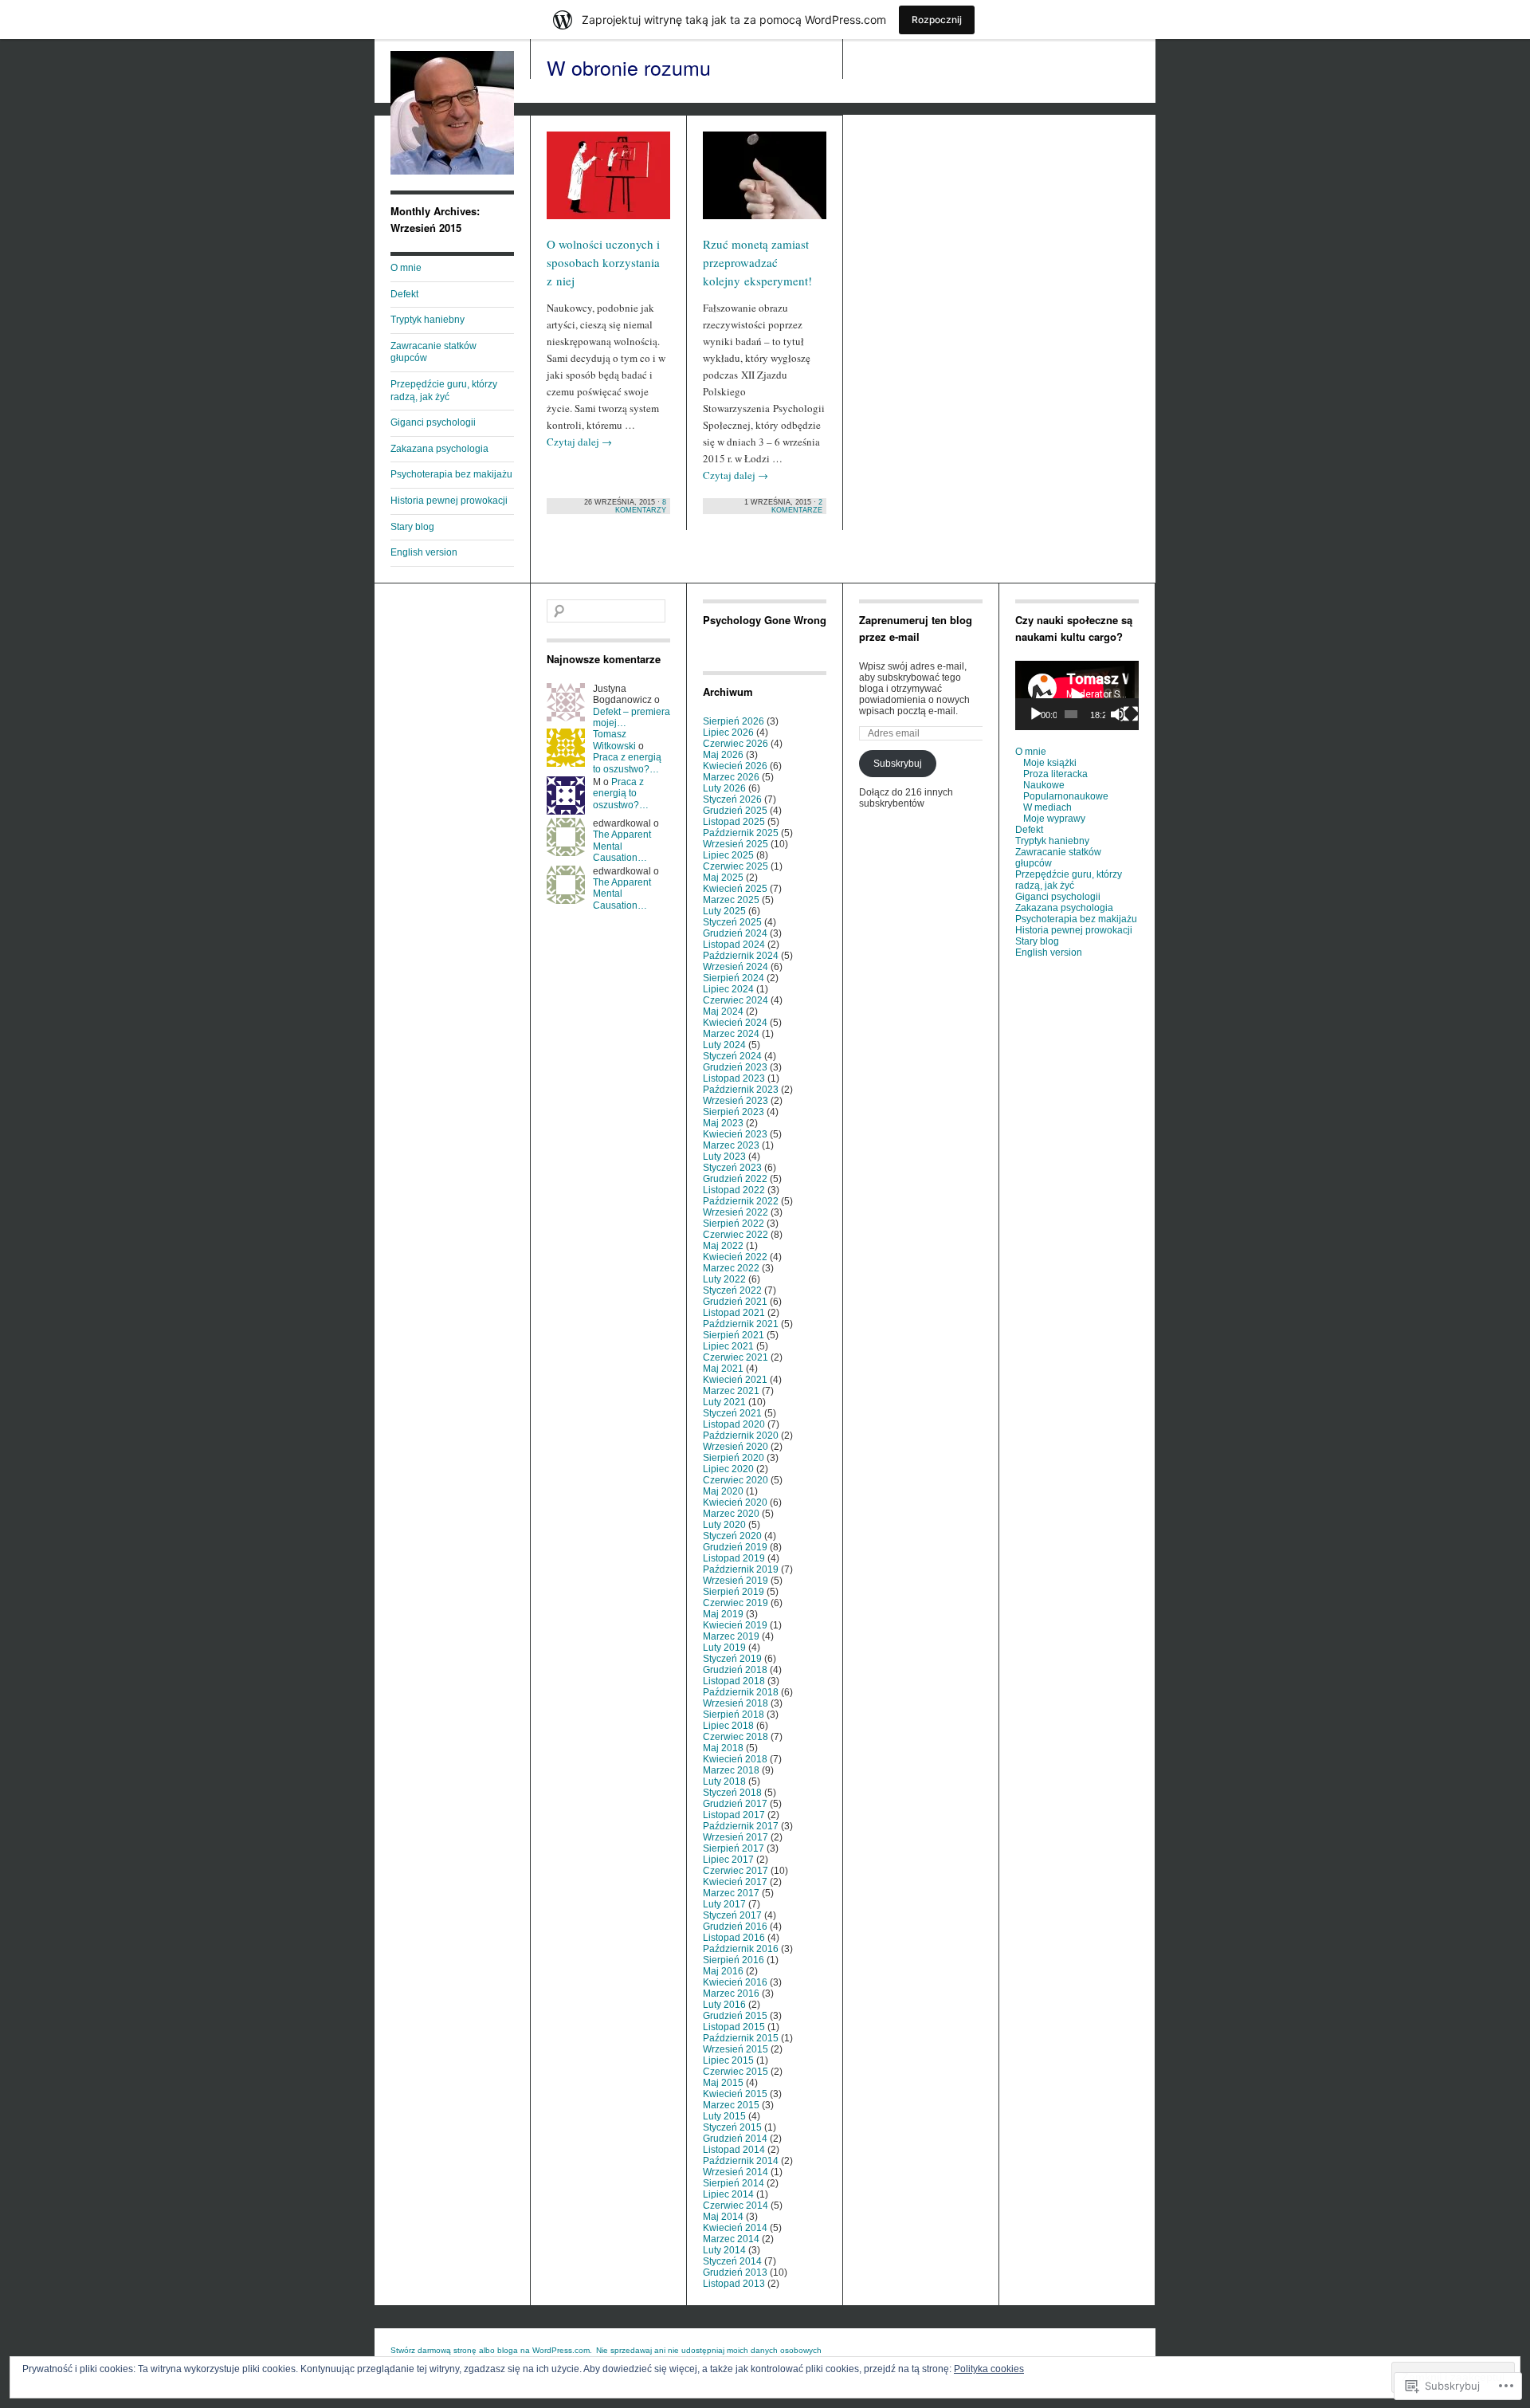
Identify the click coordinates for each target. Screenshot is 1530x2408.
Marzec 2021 (731, 1391)
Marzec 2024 (731, 1034)
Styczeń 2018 (732, 1793)
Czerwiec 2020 (736, 1480)
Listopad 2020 (734, 1424)
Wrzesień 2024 (736, 967)
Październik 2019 (741, 1569)
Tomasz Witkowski (614, 740)
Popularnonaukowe (1066, 796)
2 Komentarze (797, 506)
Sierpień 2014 (734, 2183)
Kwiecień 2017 (735, 1882)
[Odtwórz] (1036, 714)
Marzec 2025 (731, 900)
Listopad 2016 (734, 1938)
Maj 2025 (723, 878)
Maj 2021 (723, 1369)
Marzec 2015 (731, 2105)
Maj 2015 (723, 2083)
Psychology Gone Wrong (765, 620)
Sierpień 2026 (734, 721)
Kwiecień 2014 (735, 2228)
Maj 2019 (723, 1614)
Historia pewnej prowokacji (449, 501)
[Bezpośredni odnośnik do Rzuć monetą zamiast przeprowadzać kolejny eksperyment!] (765, 183)
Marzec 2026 (731, 777)
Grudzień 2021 (735, 1302)
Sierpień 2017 (734, 1848)
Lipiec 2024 (728, 989)
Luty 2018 (724, 1781)
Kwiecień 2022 (735, 1257)
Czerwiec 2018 (736, 1737)
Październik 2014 (741, 2161)
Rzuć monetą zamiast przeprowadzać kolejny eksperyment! (757, 262)
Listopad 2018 (734, 1681)
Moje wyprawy (1054, 819)
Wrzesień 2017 (736, 1837)
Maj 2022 (723, 1246)
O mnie (406, 268)
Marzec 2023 (731, 1145)
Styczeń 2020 (732, 1536)
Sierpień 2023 (734, 1112)
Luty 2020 (724, 1525)
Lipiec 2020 (728, 1469)
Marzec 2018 (731, 1770)
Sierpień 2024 (734, 978)
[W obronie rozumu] (452, 171)
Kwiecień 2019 (735, 1625)
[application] (1077, 695)
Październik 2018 (741, 1692)
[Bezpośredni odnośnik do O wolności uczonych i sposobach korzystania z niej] (608, 183)
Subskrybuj (898, 764)
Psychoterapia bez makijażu (451, 474)
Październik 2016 (741, 1949)
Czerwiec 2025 (736, 866)
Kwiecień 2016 (735, 1982)
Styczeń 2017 (732, 1915)
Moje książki (1050, 763)
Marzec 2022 (731, 1268)
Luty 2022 (724, 1279)
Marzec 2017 (731, 1893)
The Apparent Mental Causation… (622, 846)
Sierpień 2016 (734, 1960)
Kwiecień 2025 (735, 889)
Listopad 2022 (734, 1190)
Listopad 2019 (734, 1558)
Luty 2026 (724, 788)
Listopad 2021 (734, 1313)
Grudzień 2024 (735, 933)
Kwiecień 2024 (735, 1023)
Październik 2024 (741, 956)
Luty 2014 (724, 2250)
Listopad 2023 (734, 1078)
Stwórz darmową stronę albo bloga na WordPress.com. (491, 2350)
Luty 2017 (724, 1904)
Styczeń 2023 (732, 1168)
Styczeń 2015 (732, 2127)
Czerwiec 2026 (736, 744)
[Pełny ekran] (1131, 714)
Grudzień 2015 (735, 2016)
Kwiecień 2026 (735, 766)
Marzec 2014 (731, 2239)
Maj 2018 (723, 1748)
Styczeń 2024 (732, 1056)
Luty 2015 (724, 2116)
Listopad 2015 (734, 2027)
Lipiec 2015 (728, 2060)
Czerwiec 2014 (736, 2206)
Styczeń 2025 (732, 922)
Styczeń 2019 (732, 1659)
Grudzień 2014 (735, 2139)
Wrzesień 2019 (736, 1581)
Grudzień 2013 (735, 2272)
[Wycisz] (1118, 714)
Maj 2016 (723, 1971)
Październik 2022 (741, 1201)
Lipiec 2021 (728, 1346)
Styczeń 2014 (732, 2261)
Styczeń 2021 (732, 1413)
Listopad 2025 (734, 822)
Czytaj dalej (579, 442)
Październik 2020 (741, 1436)
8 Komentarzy (641, 506)
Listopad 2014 (734, 2150)
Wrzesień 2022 (736, 1212)
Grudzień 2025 (735, 811)
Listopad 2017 (734, 1815)
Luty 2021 (724, 1402)
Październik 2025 (741, 833)
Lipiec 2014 (728, 2194)
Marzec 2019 (731, 1636)
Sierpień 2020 (734, 1458)
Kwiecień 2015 (735, 2094)
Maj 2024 (723, 1012)
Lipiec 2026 (728, 733)
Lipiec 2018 (728, 1726)
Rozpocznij (937, 20)
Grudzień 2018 (735, 1670)
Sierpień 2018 (734, 1715)
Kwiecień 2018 (735, 1759)
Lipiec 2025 (728, 855)
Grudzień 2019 (735, 1547)
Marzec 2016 (731, 1994)
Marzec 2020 (731, 1514)
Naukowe (1044, 785)
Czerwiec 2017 (736, 1871)
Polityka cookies (989, 2369)
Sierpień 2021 (734, 1335)
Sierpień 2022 (734, 1224)
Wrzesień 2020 (736, 1447)
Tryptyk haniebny (428, 320)
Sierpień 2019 (734, 1592)
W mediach (1047, 807)
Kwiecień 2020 (735, 1503)
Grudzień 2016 (735, 1927)
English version (424, 552)
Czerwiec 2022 (736, 1235)
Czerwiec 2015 (736, 2072)
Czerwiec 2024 (736, 1000)
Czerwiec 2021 (736, 1357)
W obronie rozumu (629, 67)
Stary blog (412, 527)
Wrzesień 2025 (736, 844)
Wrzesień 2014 (736, 2172)
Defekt (404, 294)
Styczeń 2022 (732, 1290)
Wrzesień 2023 (736, 1101)
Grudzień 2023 (735, 1067)
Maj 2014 (723, 2217)
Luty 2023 (724, 1157)
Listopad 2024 (734, 945)
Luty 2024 (724, 1045)
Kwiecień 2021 (735, 1380)
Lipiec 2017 (728, 1860)
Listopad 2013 (734, 2284)
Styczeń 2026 (732, 799)
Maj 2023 (723, 1123)
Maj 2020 (723, 1491)
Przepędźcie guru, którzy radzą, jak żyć (444, 391)
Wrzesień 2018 (736, 1703)
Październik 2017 (741, 1826)
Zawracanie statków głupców (433, 352)
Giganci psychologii (433, 422)
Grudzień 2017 (735, 1804)
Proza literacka (1055, 774)
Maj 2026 (723, 755)
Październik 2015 (741, 2038)
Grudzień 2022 (735, 1179)
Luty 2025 (724, 911)
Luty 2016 (724, 2005)
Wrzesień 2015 (736, 2049)
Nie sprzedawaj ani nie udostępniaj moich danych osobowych (709, 2350)
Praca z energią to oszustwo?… (627, 763)
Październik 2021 (741, 1324)
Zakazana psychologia (439, 449)
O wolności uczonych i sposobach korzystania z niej (603, 262)
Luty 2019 (724, 1648)
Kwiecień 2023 (735, 1134)
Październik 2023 (741, 1090)
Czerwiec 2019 (736, 1603)
